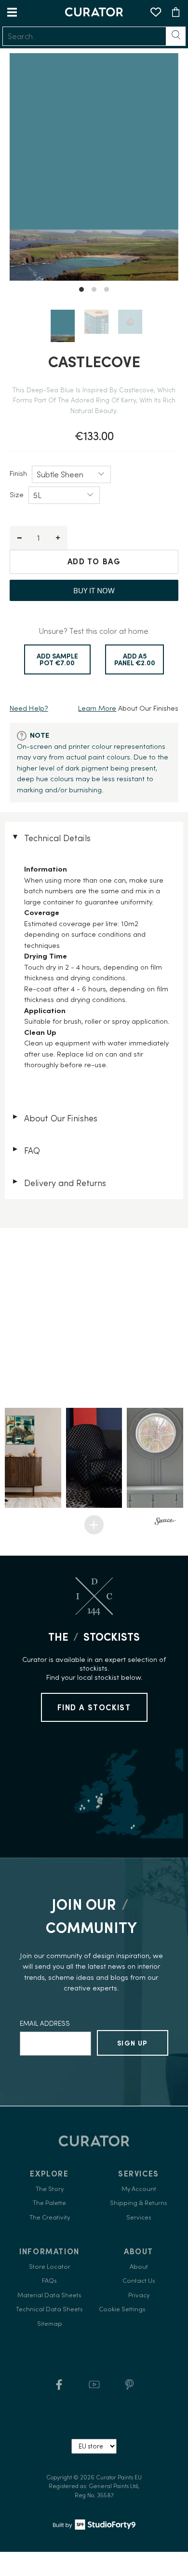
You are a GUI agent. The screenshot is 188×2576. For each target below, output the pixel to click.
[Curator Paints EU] (94, 12)
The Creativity (50, 2217)
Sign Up (133, 2043)
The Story (50, 2189)
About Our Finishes (54, 1118)
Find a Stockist (94, 1707)
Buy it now (94, 590)
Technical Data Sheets (49, 2309)
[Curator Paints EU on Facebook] (59, 2388)
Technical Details (51, 838)
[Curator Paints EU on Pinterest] (129, 2388)
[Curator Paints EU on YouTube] (94, 2388)
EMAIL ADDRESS (45, 2023)
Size (17, 494)
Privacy (139, 2295)
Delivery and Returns (59, 1183)
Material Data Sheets (49, 2295)
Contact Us (139, 2281)
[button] (33, 1458)
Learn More (97, 708)
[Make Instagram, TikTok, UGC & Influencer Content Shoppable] (165, 1522)
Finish (18, 473)
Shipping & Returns (139, 2203)
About (139, 2267)
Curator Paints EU (119, 2477)
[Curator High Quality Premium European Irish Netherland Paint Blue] (94, 167)
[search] (84, 36)
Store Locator (50, 2267)
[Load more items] (94, 1525)
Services (139, 2217)
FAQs (49, 2281)
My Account (139, 2189)
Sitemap (50, 2324)
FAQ (26, 1151)
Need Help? (29, 708)
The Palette (49, 2203)
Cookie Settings (122, 2309)
